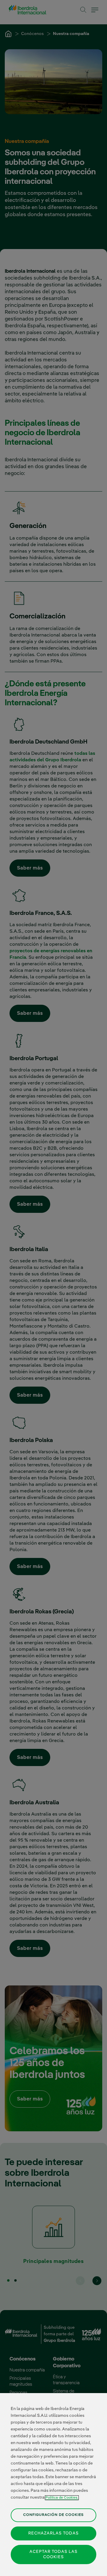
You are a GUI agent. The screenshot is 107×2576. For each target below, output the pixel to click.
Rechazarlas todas (53, 2533)
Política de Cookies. (62, 2498)
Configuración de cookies (53, 2515)
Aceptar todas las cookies (53, 2554)
